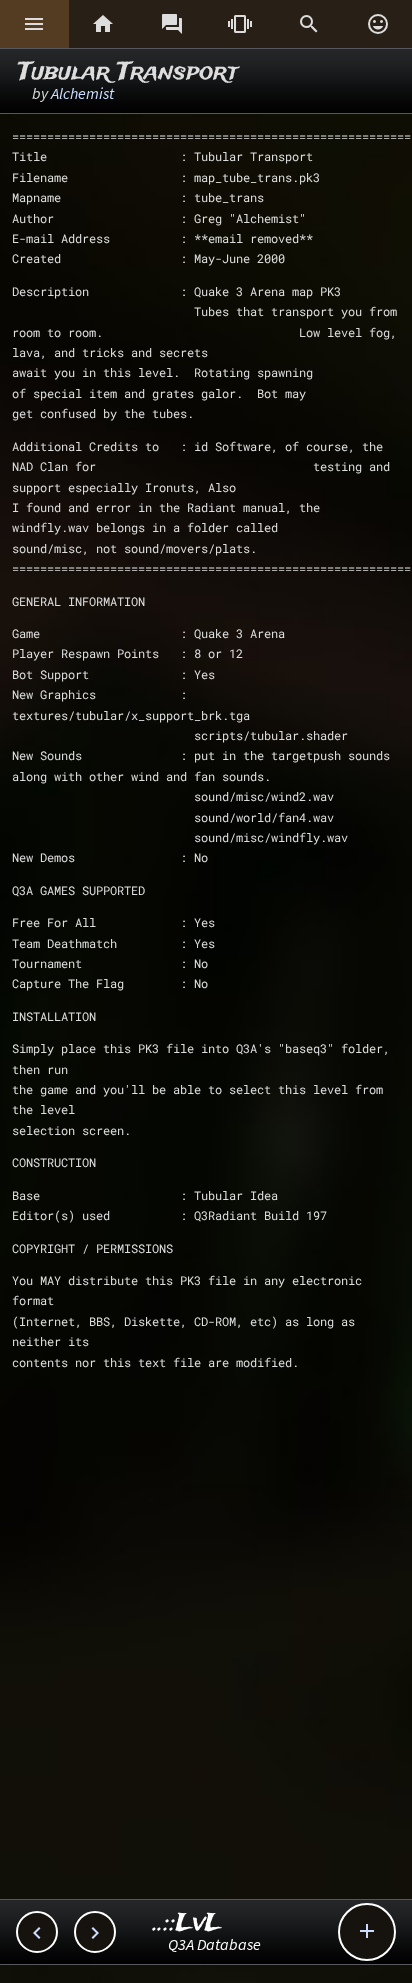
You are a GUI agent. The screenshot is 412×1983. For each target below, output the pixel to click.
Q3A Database (214, 1944)
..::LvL (187, 1923)
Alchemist (82, 93)
